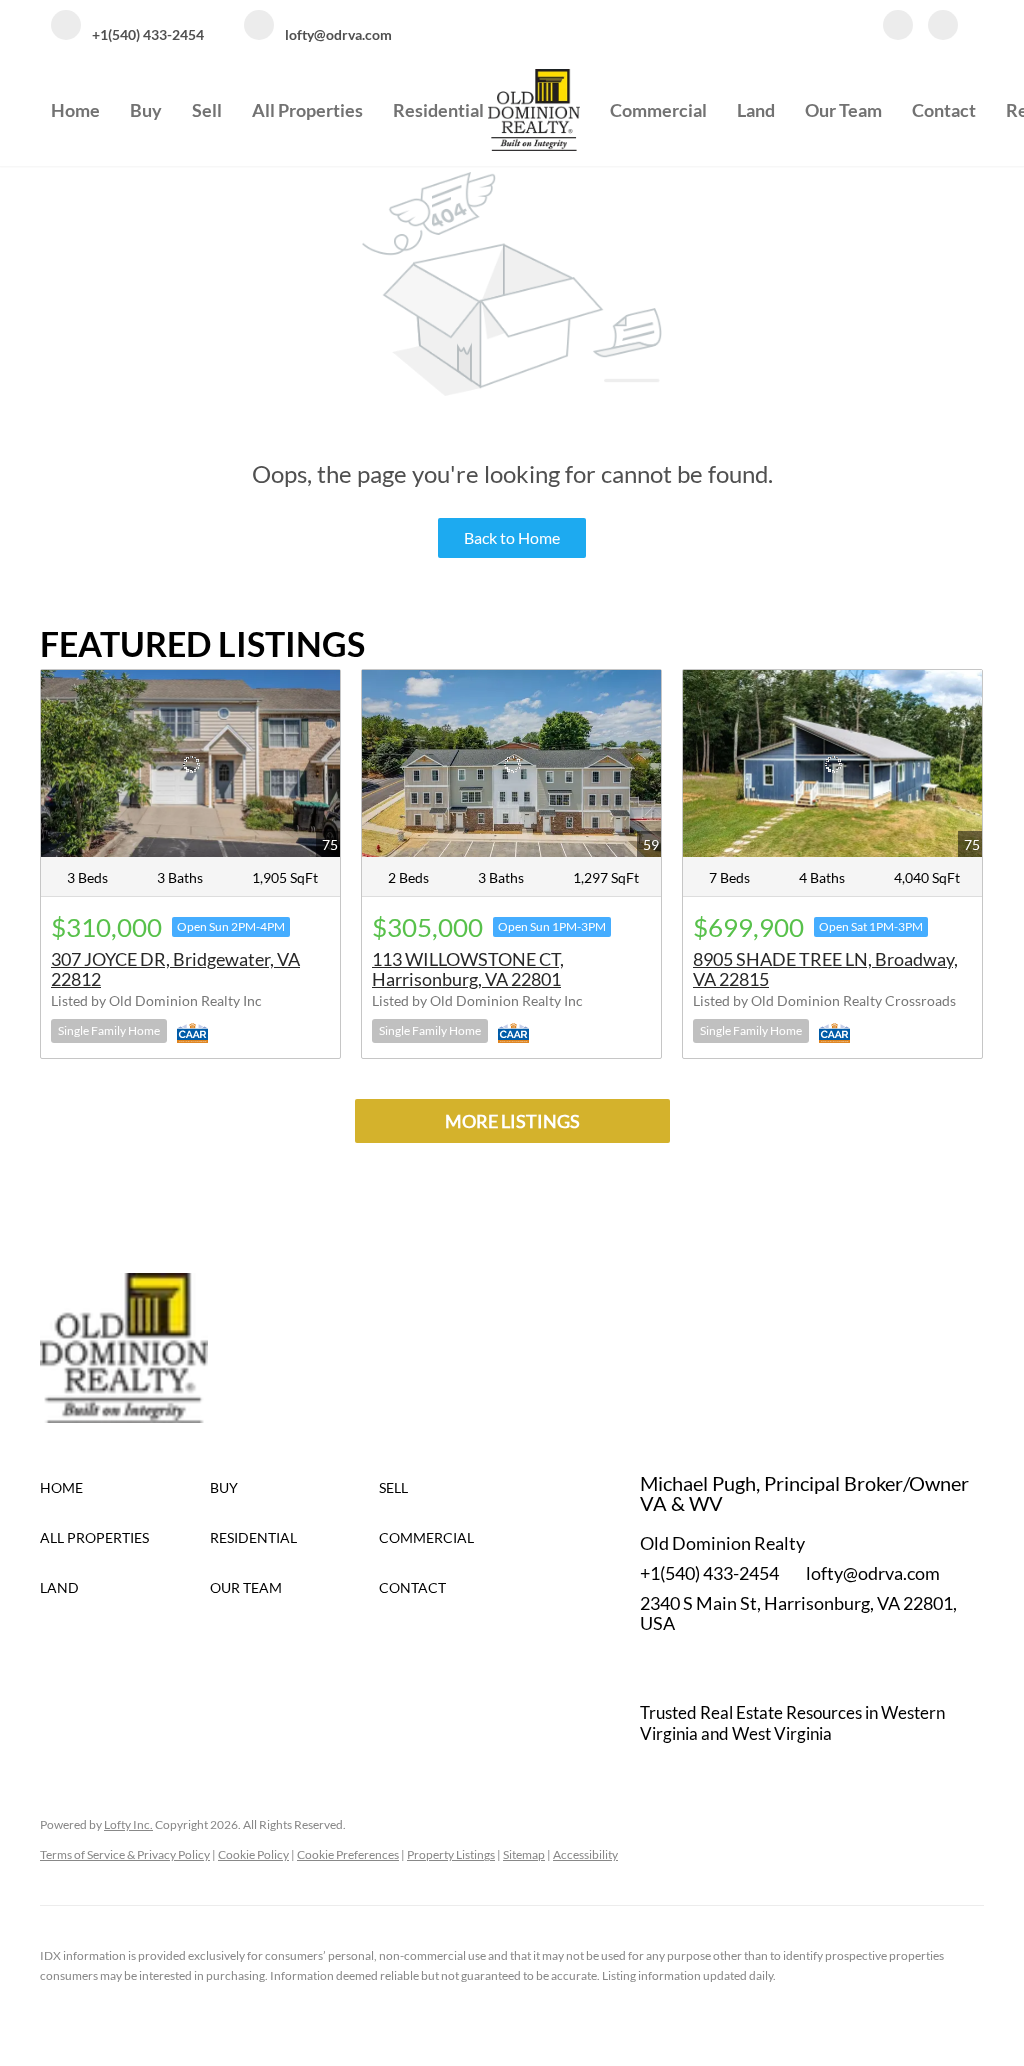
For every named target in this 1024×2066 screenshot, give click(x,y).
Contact (944, 110)
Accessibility (585, 1854)
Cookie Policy (253, 1854)
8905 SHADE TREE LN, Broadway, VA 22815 (825, 969)
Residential (438, 110)
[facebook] (898, 27)
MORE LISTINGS (512, 1121)
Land (756, 110)
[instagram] (943, 27)
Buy (146, 110)
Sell (207, 110)
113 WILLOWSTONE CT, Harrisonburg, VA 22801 (468, 969)
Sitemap (524, 1854)
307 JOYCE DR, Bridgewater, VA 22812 (175, 969)
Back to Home (512, 537)
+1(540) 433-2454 (709, 1573)
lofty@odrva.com (873, 1573)
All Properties (307, 110)
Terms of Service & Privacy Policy (125, 1854)
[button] (125, 1488)
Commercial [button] (658, 110)
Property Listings (451, 1854)
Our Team (843, 110)
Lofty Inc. (128, 1824)
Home (75, 110)
